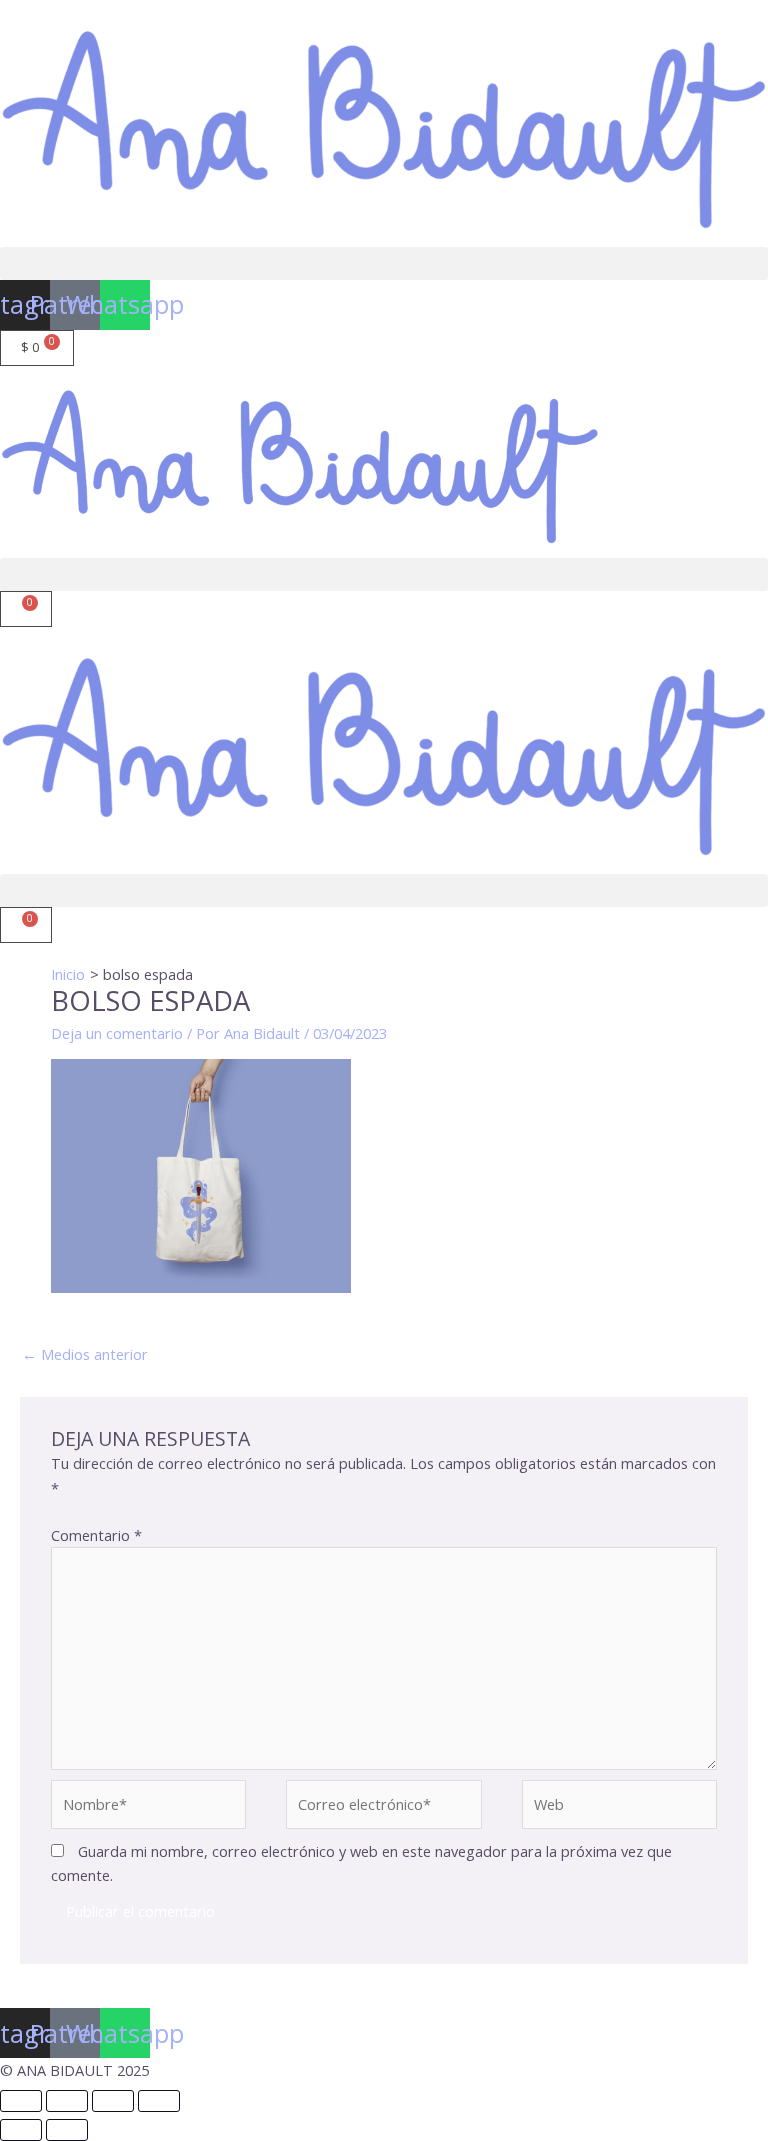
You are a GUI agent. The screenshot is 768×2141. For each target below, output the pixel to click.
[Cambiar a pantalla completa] (67, 2101)
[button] (384, 263)
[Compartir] (113, 2101)
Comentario (96, 1535)
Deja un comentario (117, 1033)
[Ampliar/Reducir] (21, 2101)
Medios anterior (85, 1354)
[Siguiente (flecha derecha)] (67, 2130)
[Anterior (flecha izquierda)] (21, 2130)
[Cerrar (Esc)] (159, 2101)
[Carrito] (26, 609)
